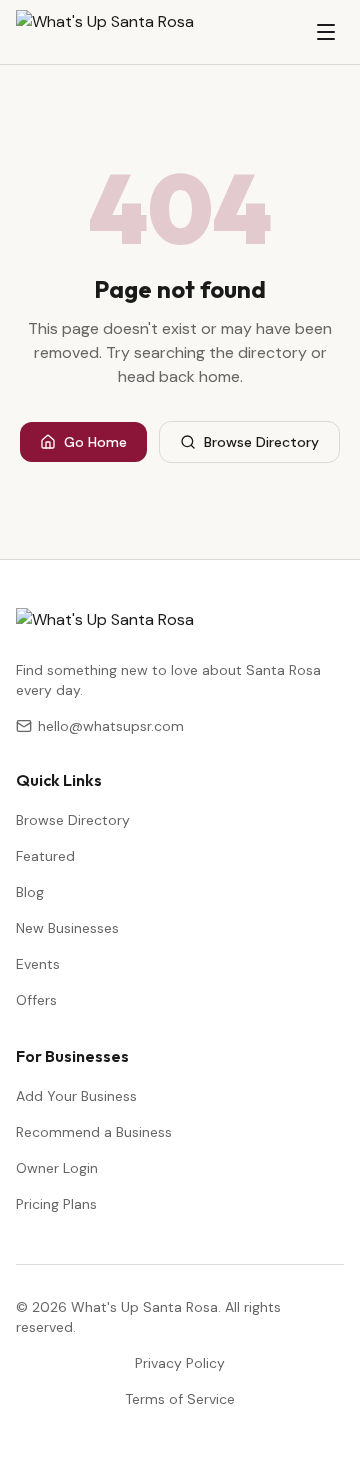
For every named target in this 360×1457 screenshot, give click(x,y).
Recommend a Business (94, 1132)
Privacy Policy (180, 1363)
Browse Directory (261, 442)
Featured (45, 856)
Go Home (95, 442)
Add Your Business (76, 1096)
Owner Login (57, 1168)
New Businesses (67, 928)
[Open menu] (326, 32)
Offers (36, 1000)
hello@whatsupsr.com (111, 726)
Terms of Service (180, 1399)
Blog (30, 892)
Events (38, 964)
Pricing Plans (56, 1204)
